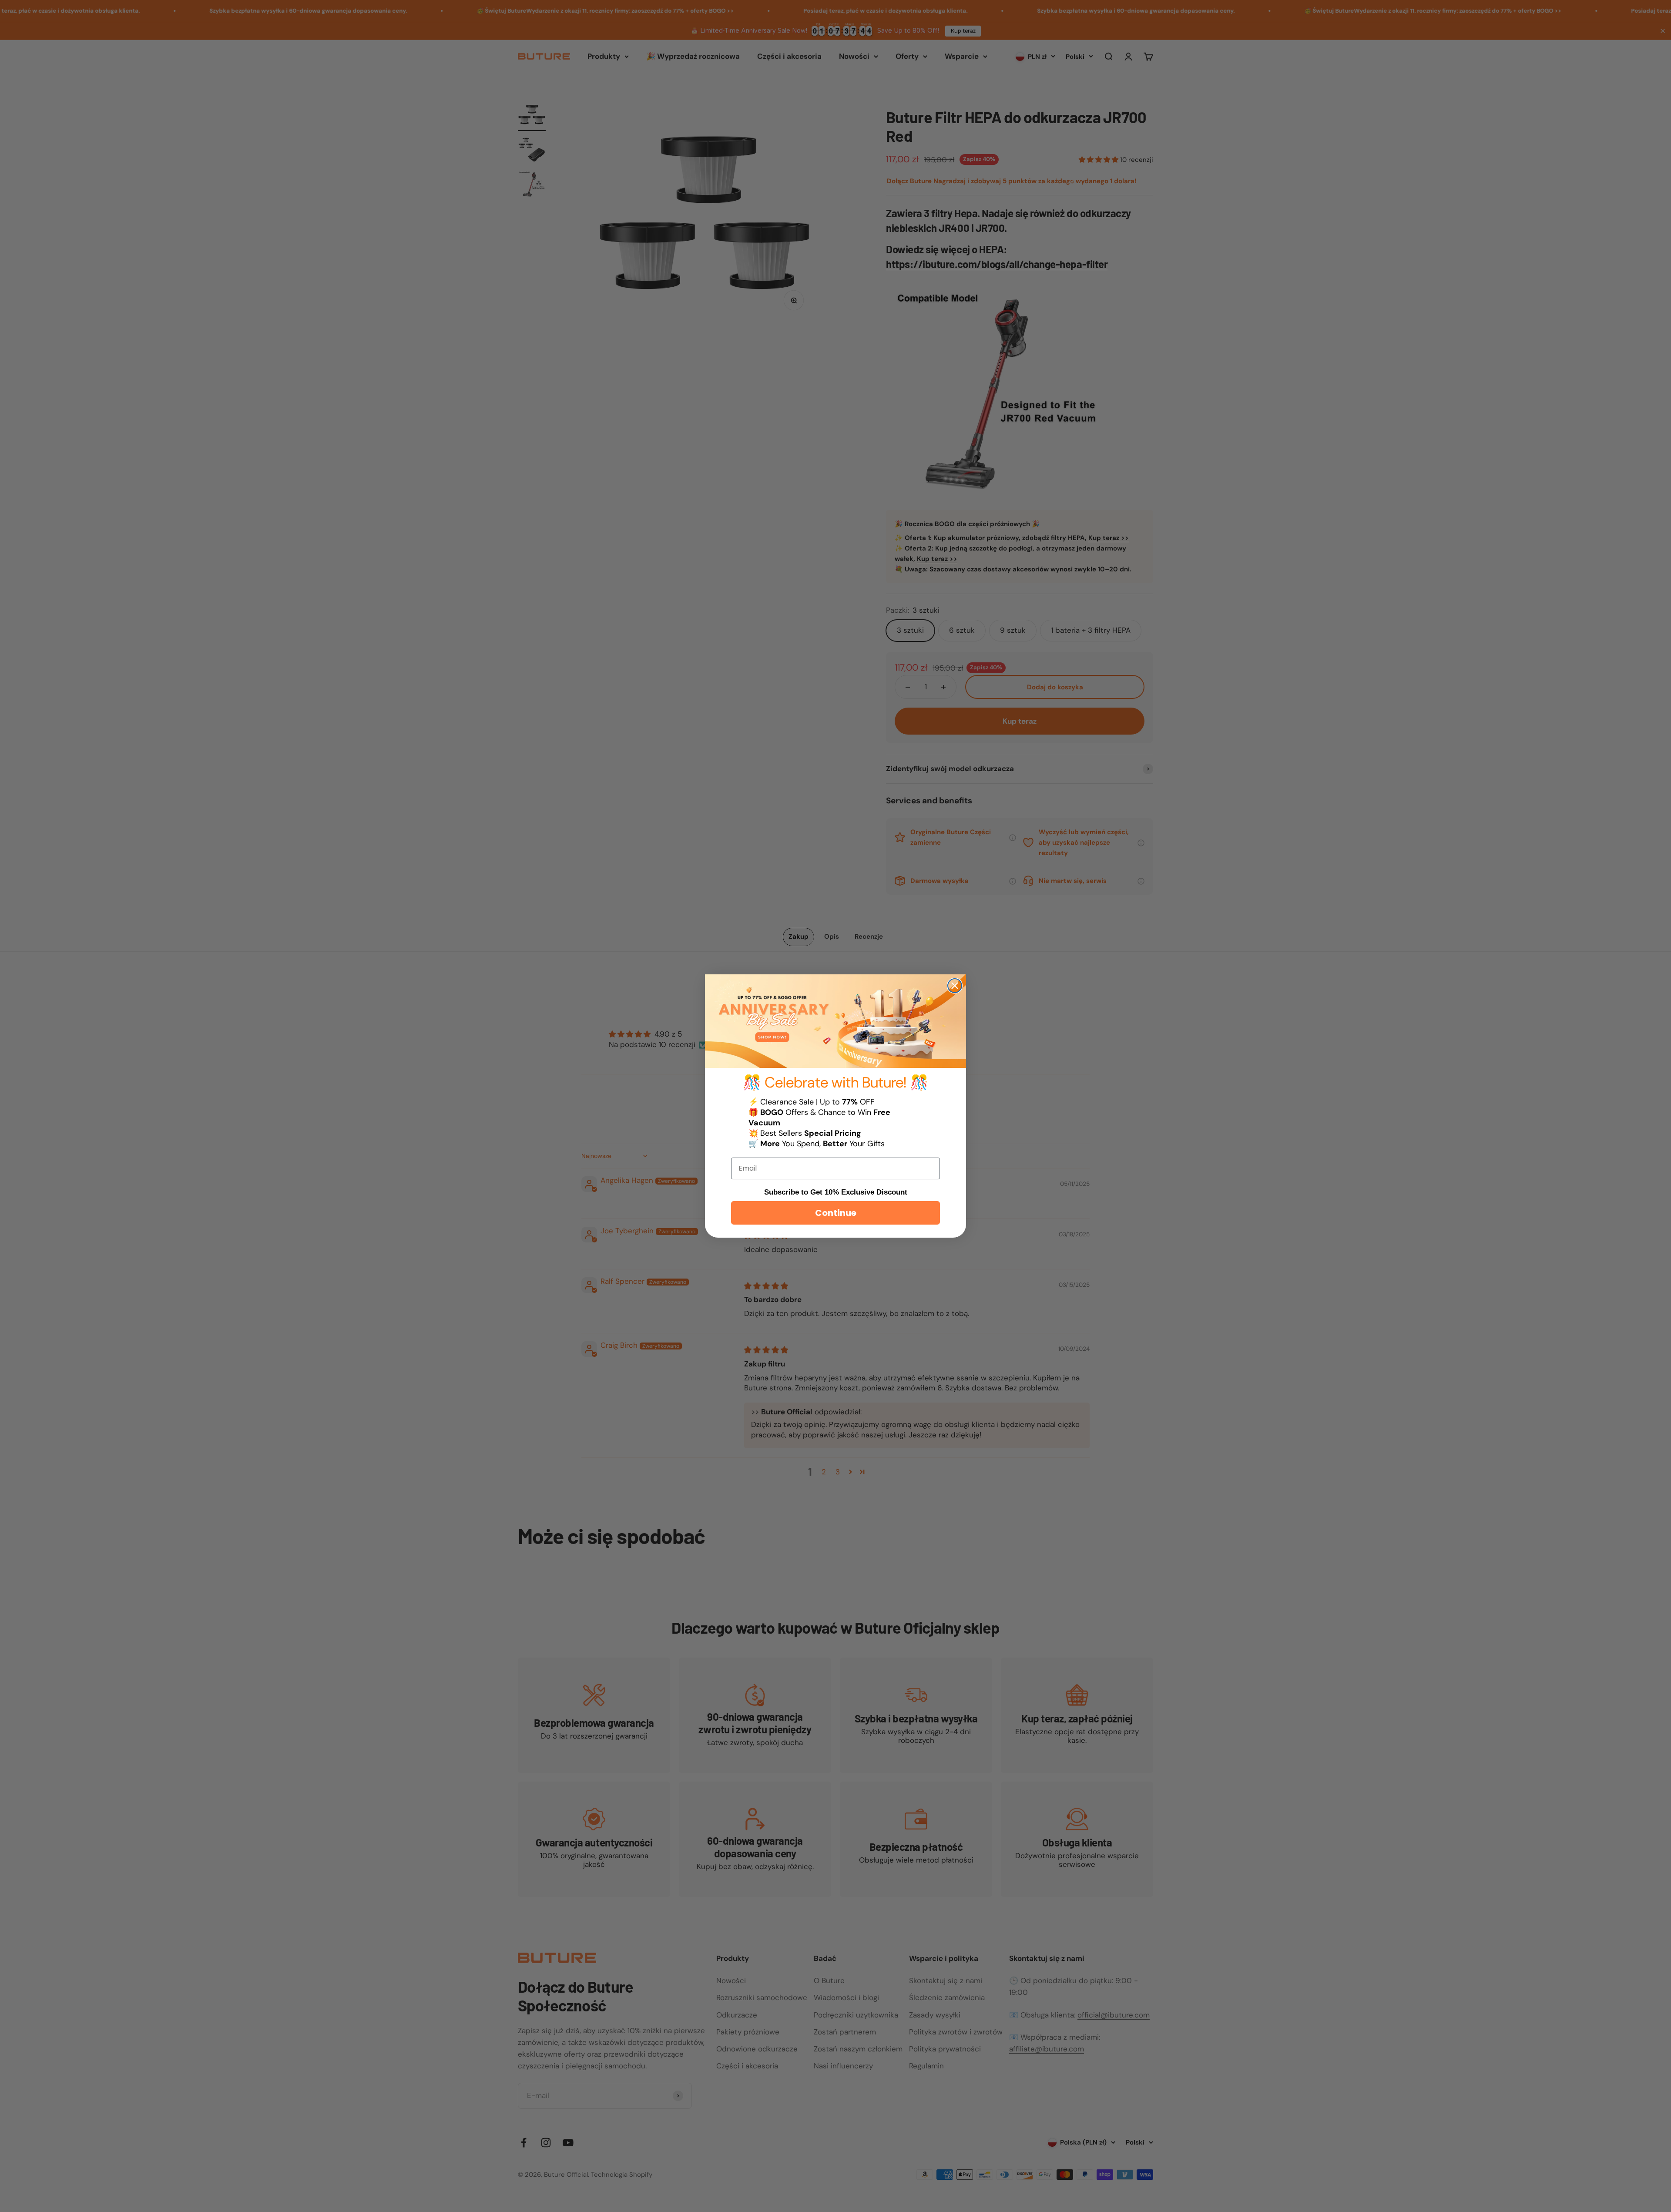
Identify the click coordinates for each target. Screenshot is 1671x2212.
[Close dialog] (955, 986)
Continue (836, 1213)
